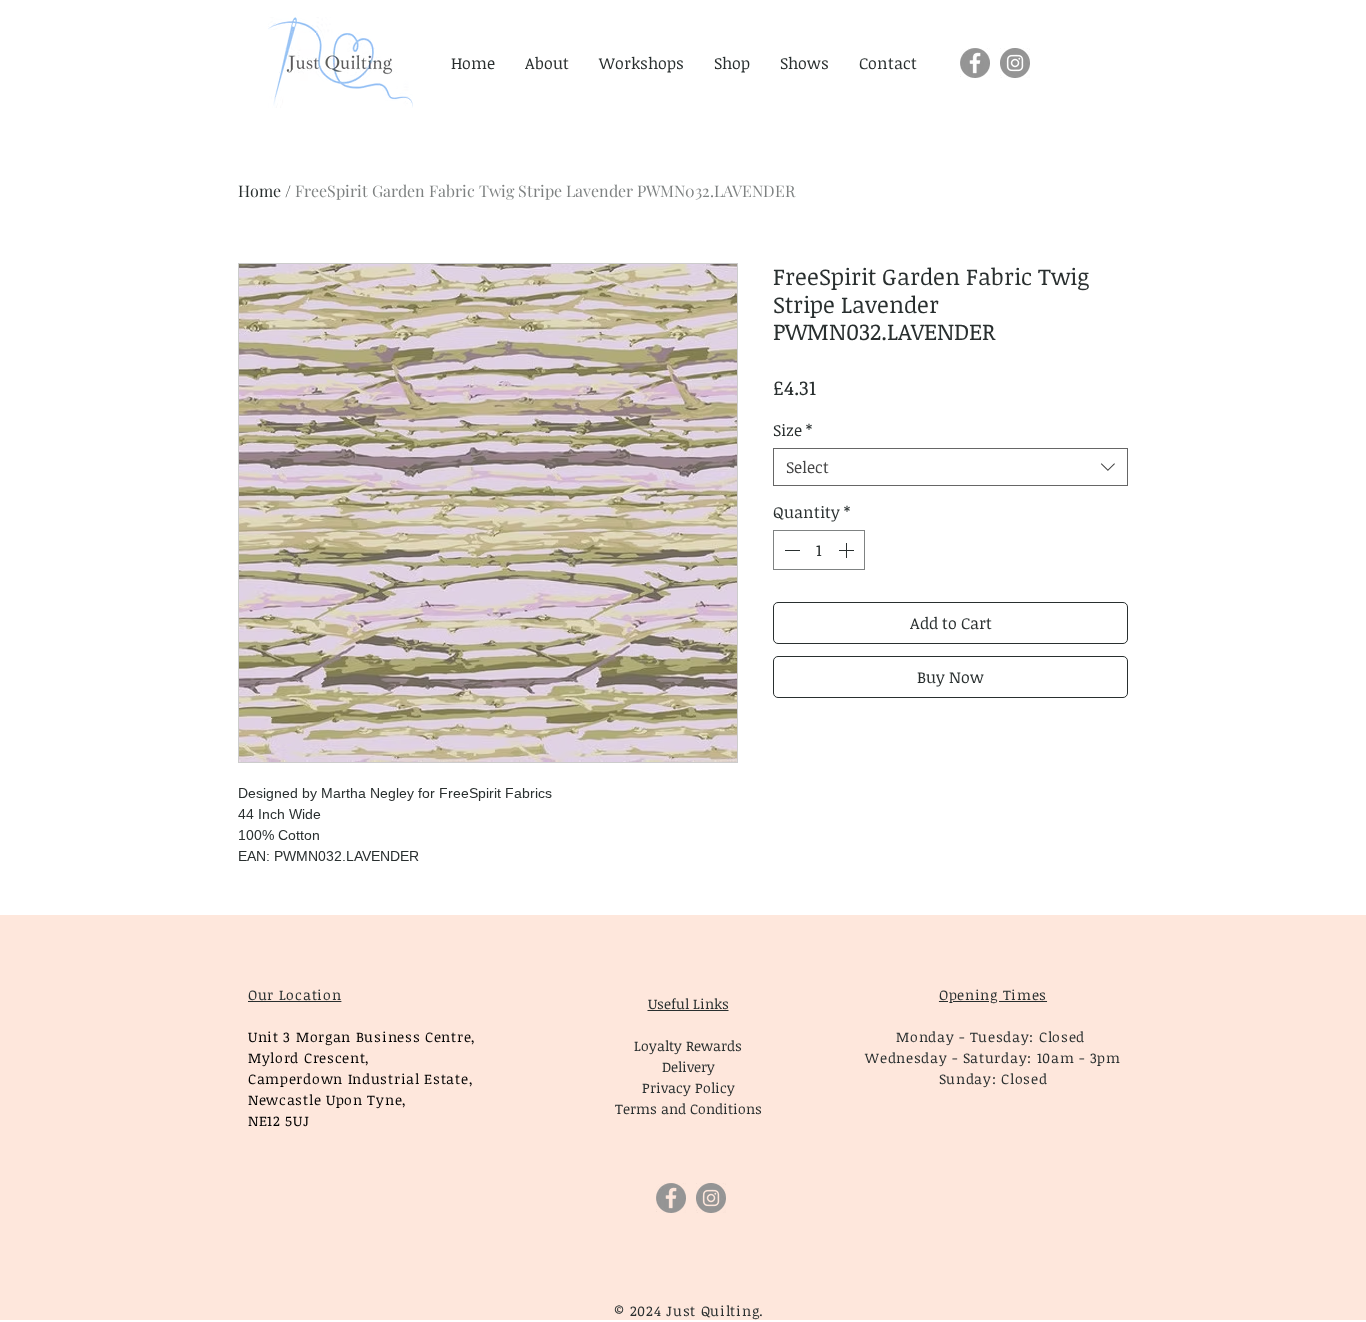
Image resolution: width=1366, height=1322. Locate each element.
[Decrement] (790, 550)
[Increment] (848, 550)
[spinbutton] (819, 550)
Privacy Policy (688, 1087)
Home (259, 190)
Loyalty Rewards (688, 1045)
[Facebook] (975, 63)
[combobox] (950, 467)
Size (792, 430)
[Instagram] (1015, 63)
